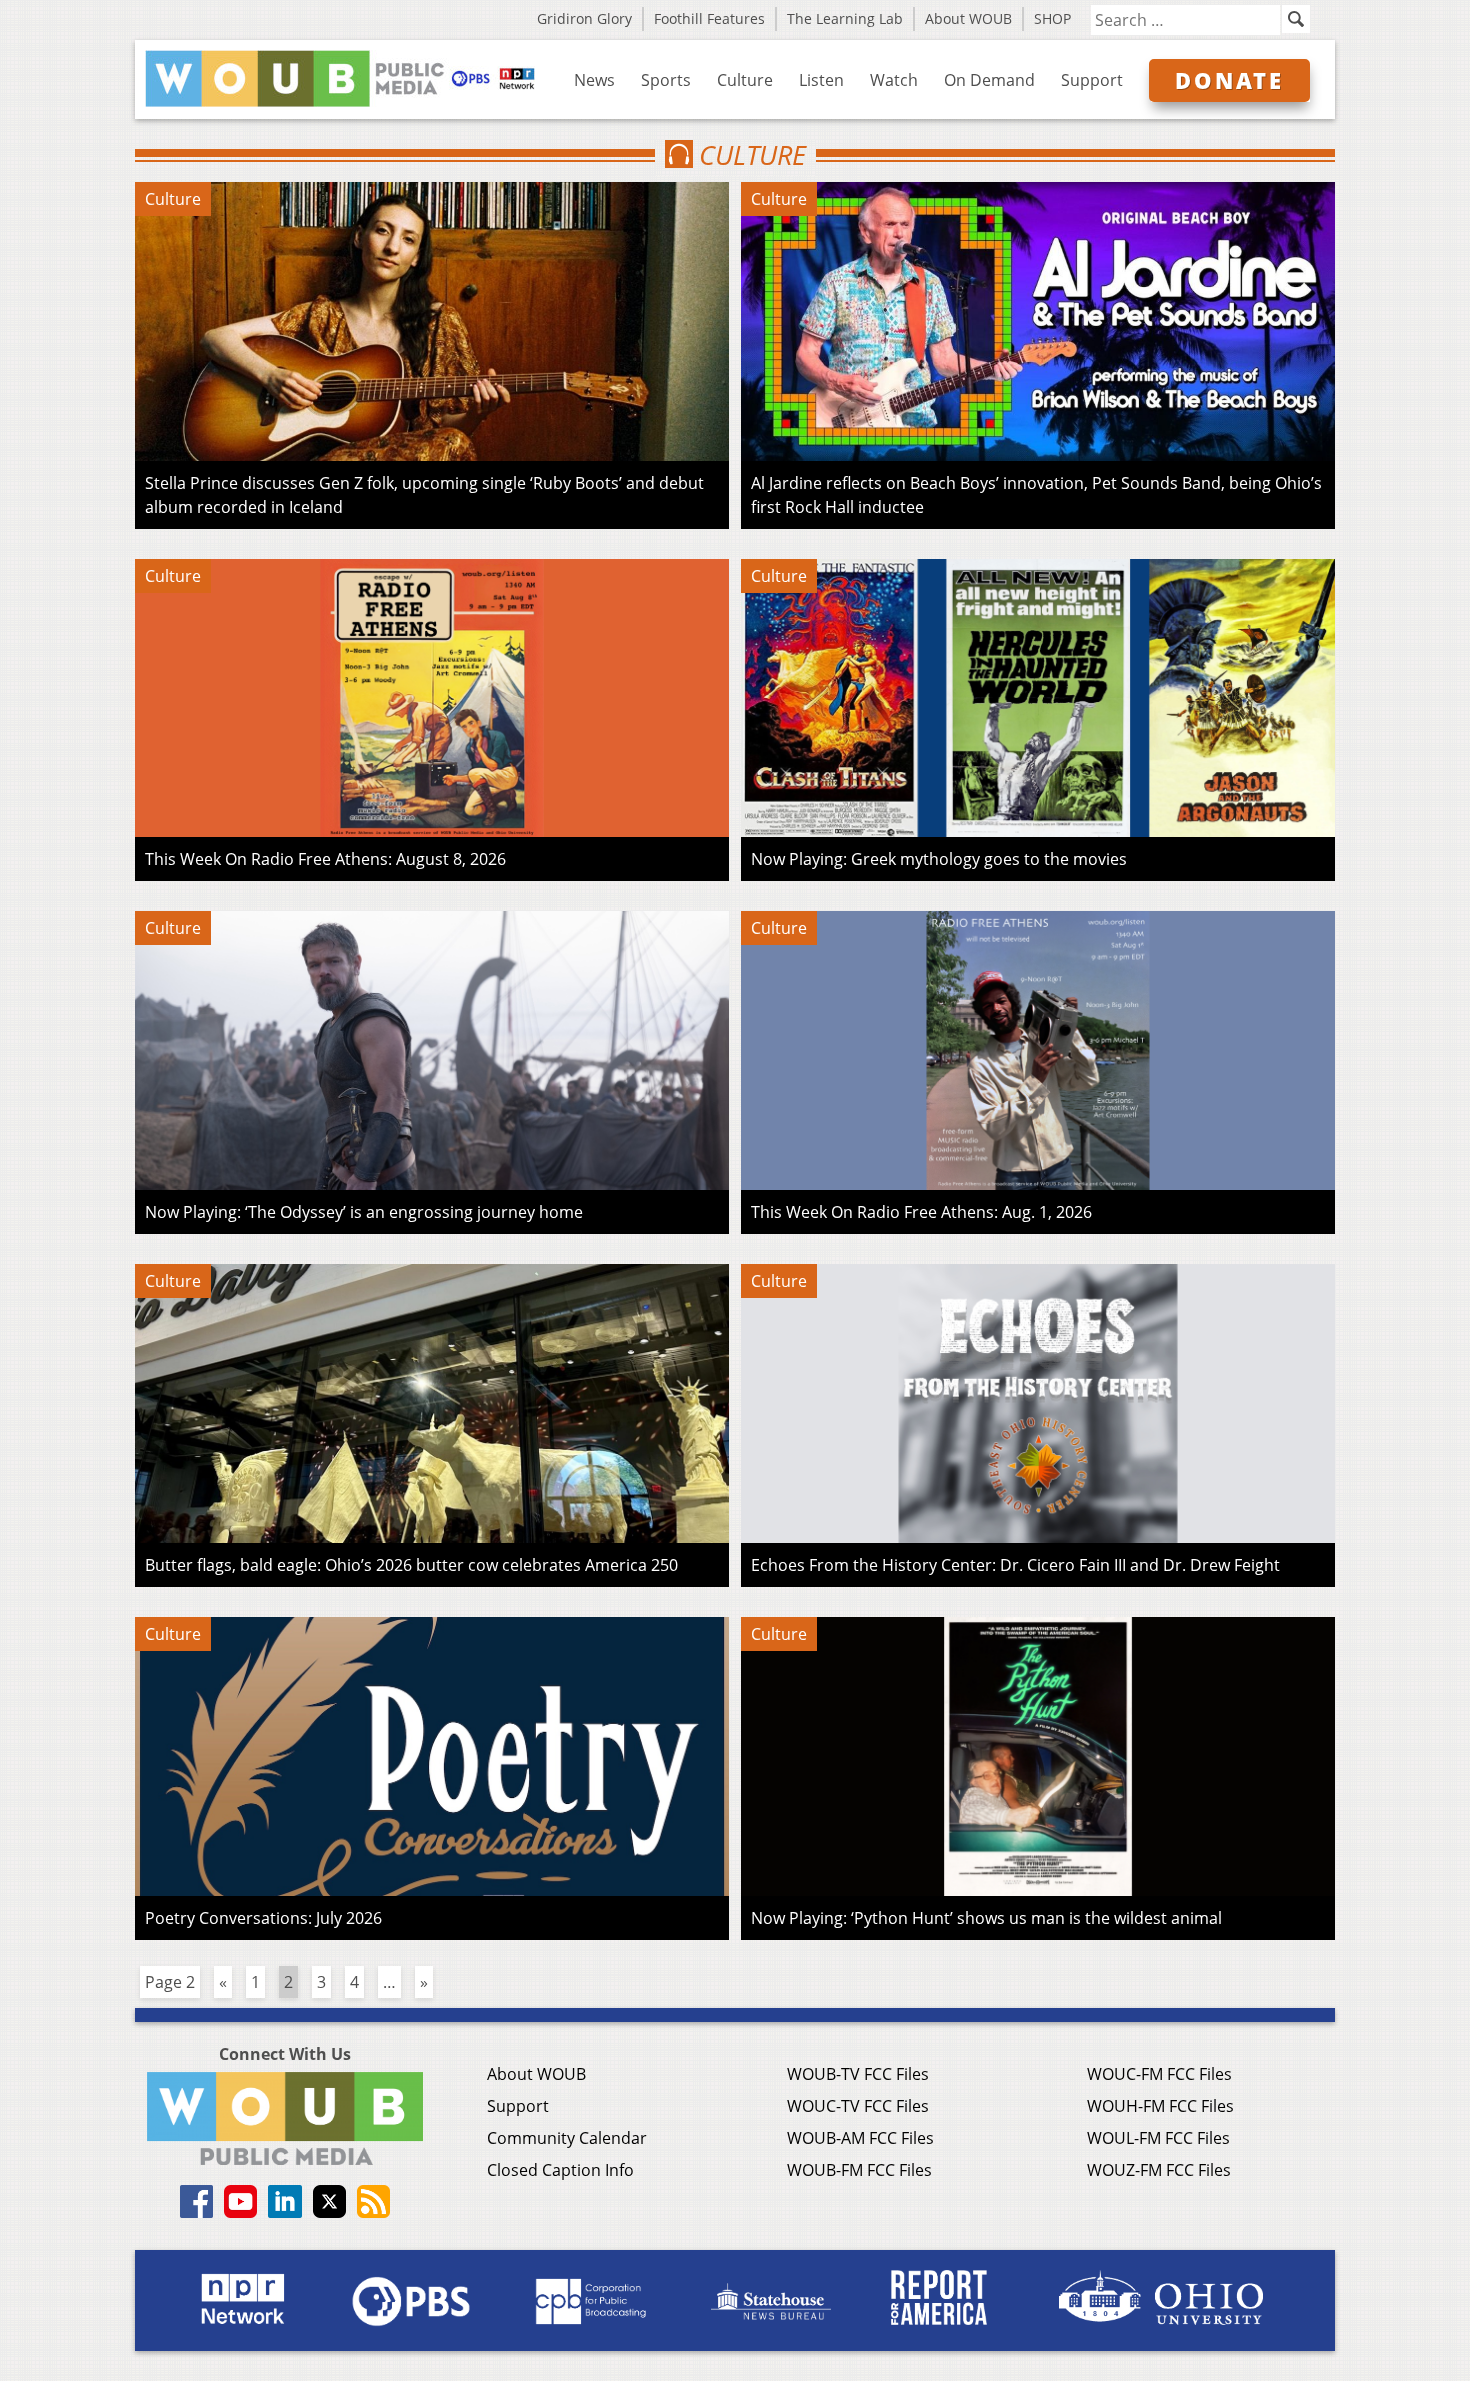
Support (1092, 80)
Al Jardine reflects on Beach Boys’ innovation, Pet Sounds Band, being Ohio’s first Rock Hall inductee (1036, 495)
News (594, 80)
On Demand (989, 80)
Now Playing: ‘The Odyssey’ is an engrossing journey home (364, 1212)
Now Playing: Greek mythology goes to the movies (939, 859)
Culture (745, 80)
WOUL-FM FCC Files (1158, 2138)
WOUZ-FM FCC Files (1159, 2170)
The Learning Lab (845, 18)
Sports (666, 80)
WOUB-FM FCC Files (859, 2170)
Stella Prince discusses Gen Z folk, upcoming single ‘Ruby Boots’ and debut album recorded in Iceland (424, 495)
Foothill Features (709, 18)
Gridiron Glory (584, 18)
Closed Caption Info (560, 2170)
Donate (1229, 80)
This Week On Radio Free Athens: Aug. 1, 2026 (921, 1212)
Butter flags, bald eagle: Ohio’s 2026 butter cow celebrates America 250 (411, 1565)
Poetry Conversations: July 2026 (263, 1918)
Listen (821, 80)
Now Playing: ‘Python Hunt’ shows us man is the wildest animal (986, 1918)
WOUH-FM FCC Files (1160, 2106)
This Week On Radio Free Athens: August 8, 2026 (325, 859)
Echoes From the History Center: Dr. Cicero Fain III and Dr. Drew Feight (1015, 1565)
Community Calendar (567, 2138)
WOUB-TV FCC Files (858, 2074)
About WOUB (968, 18)
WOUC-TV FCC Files (858, 2106)
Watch (894, 80)
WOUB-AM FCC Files (860, 2138)
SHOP (1052, 18)
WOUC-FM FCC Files (1159, 2074)
